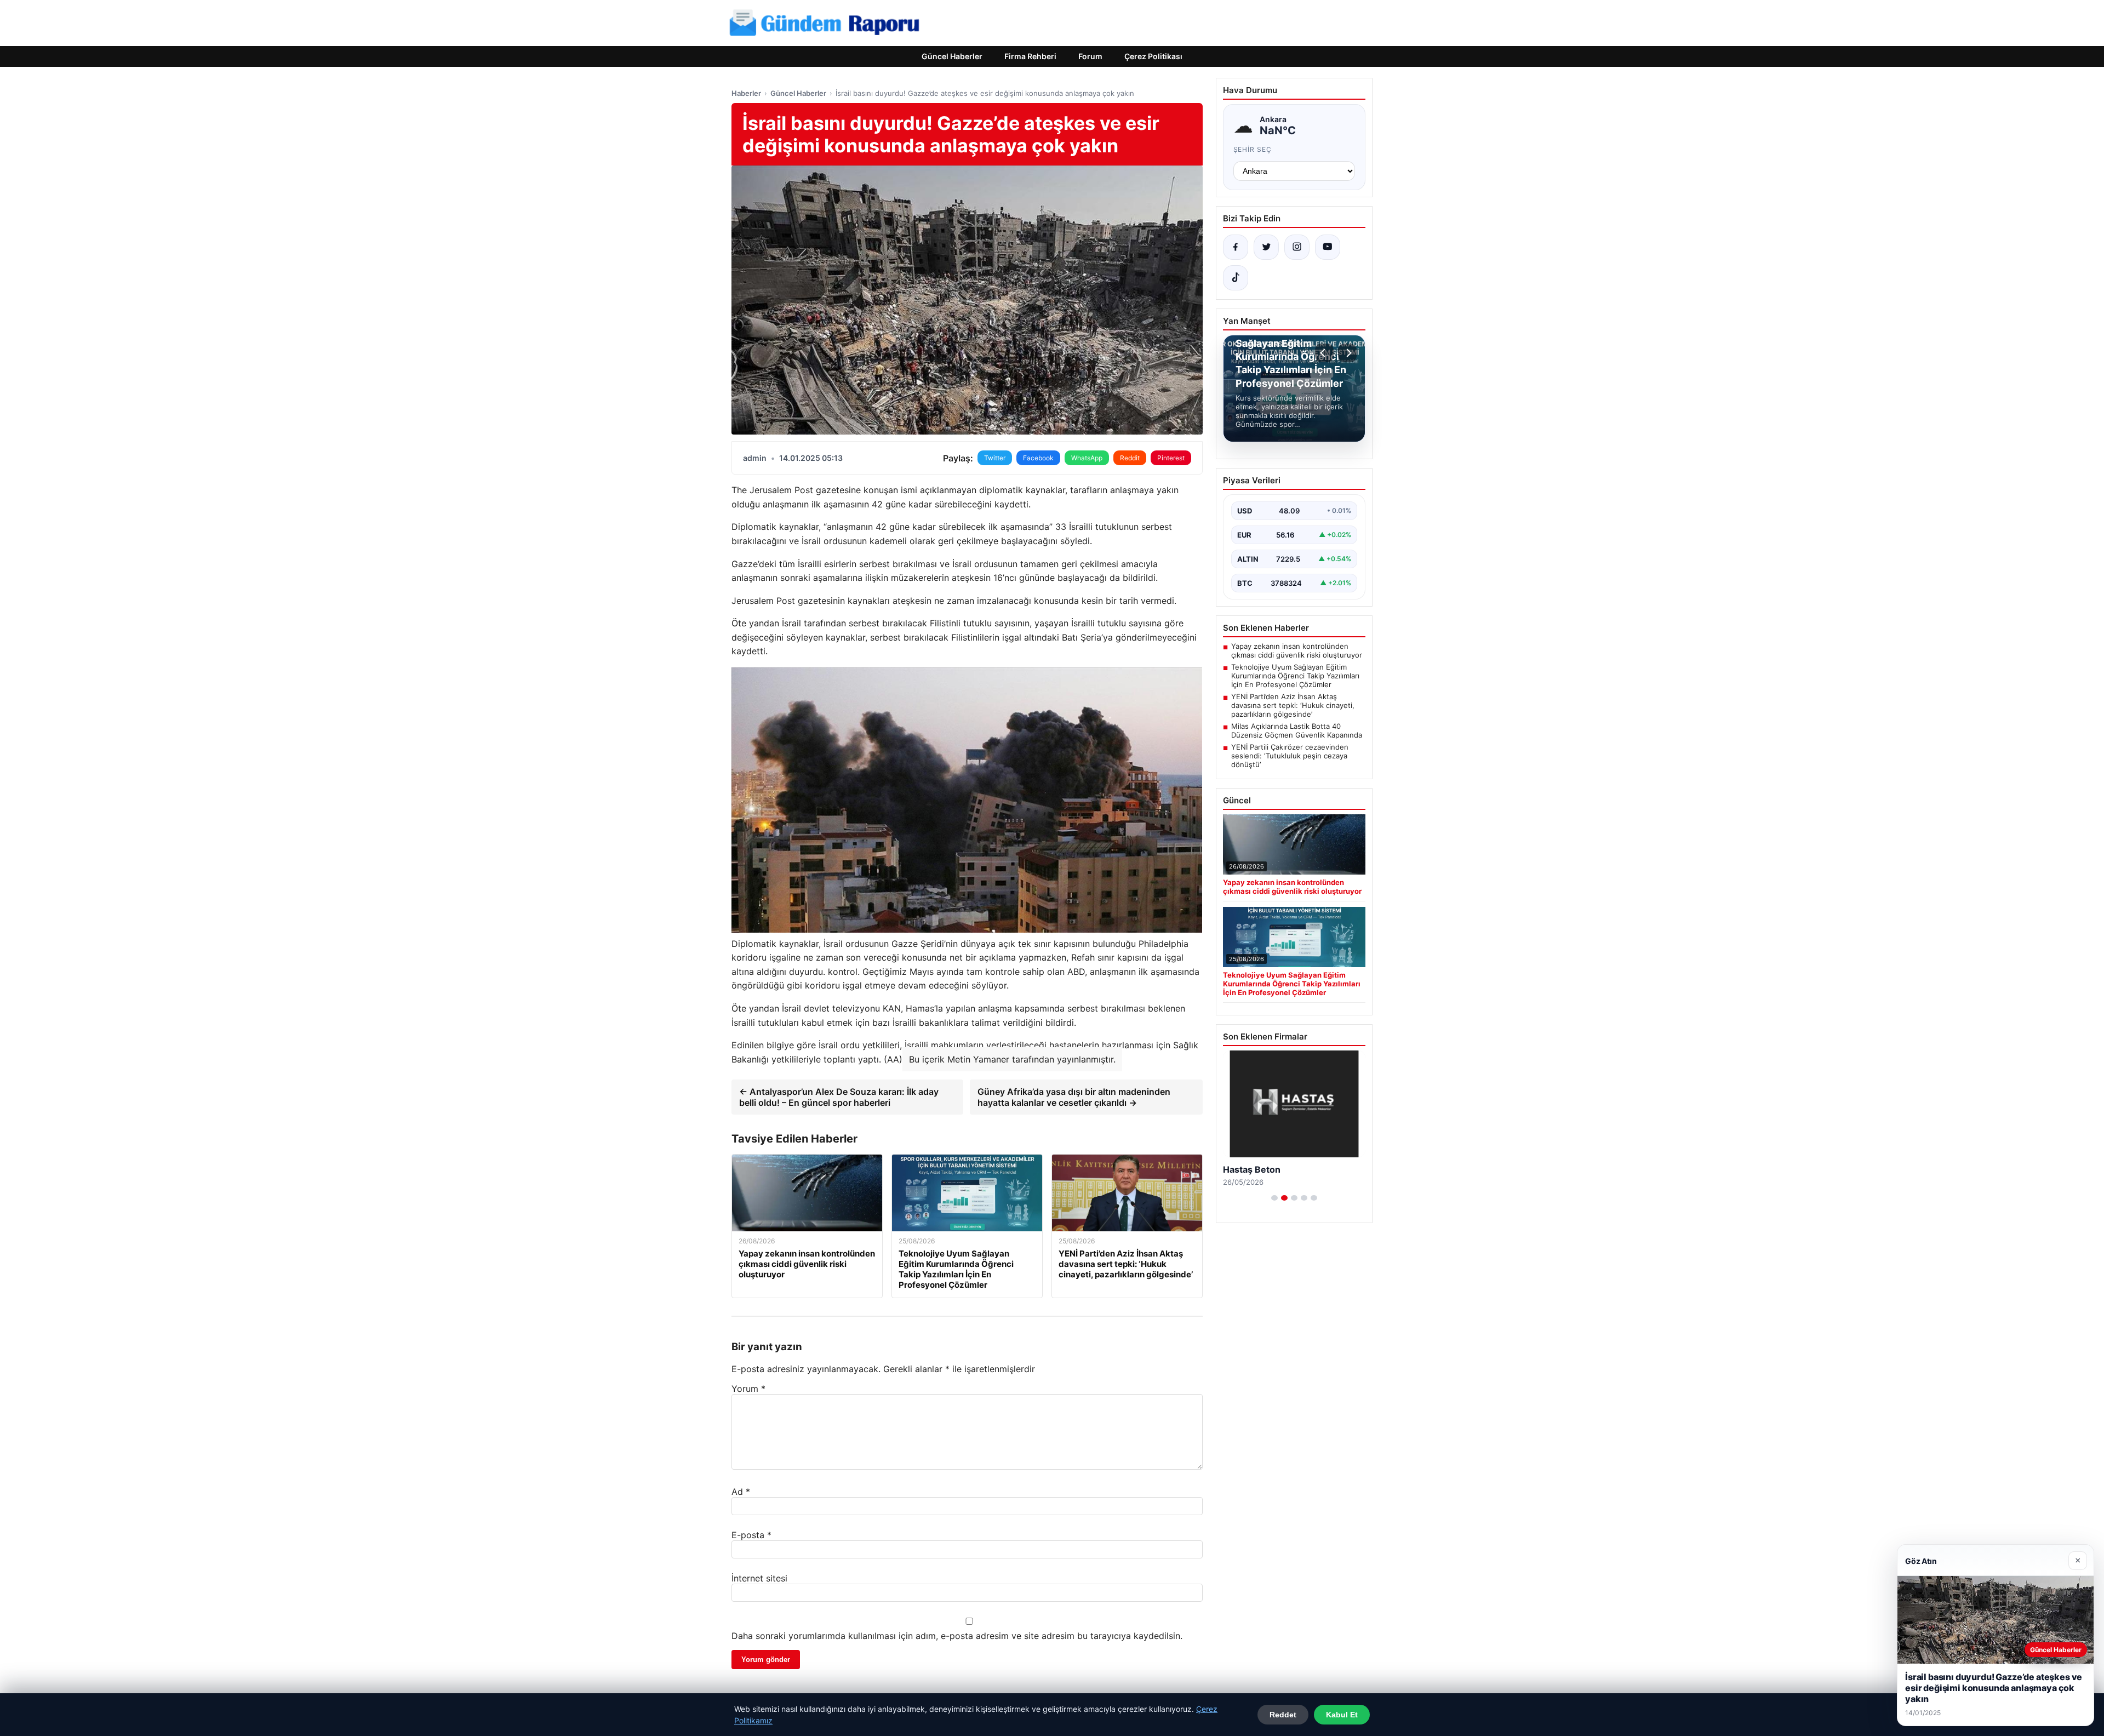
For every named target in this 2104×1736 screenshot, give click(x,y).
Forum (1090, 56)
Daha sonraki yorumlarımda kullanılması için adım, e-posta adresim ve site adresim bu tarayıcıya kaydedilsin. (957, 1636)
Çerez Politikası (1153, 56)
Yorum (748, 1389)
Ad (741, 1492)
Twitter (995, 458)
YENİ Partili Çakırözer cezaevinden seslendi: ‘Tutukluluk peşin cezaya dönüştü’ (1290, 756)
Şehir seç (1253, 149)
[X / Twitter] (1266, 247)
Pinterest (1171, 458)
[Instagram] (1297, 247)
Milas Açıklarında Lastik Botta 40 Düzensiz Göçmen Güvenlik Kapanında (1297, 730)
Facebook (1038, 458)
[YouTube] (1328, 247)
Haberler (746, 93)
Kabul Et (1342, 1715)
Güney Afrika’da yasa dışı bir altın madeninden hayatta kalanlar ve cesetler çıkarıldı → (1074, 1097)
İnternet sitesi (759, 1578)
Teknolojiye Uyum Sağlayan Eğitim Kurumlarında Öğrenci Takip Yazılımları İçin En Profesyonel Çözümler (1295, 676)
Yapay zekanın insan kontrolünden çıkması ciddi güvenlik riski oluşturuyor (1297, 650)
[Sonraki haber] (1347, 353)
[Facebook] (1236, 247)
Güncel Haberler (952, 56)
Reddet (1283, 1715)
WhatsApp (1087, 458)
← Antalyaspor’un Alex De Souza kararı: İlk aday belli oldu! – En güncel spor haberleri (839, 1097)
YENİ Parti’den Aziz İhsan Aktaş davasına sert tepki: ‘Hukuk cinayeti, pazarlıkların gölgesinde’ (1293, 705)
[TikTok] (1236, 278)
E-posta (751, 1535)
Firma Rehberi (1030, 56)
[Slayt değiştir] (1274, 1198)
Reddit (1130, 458)
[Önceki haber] (1324, 353)
